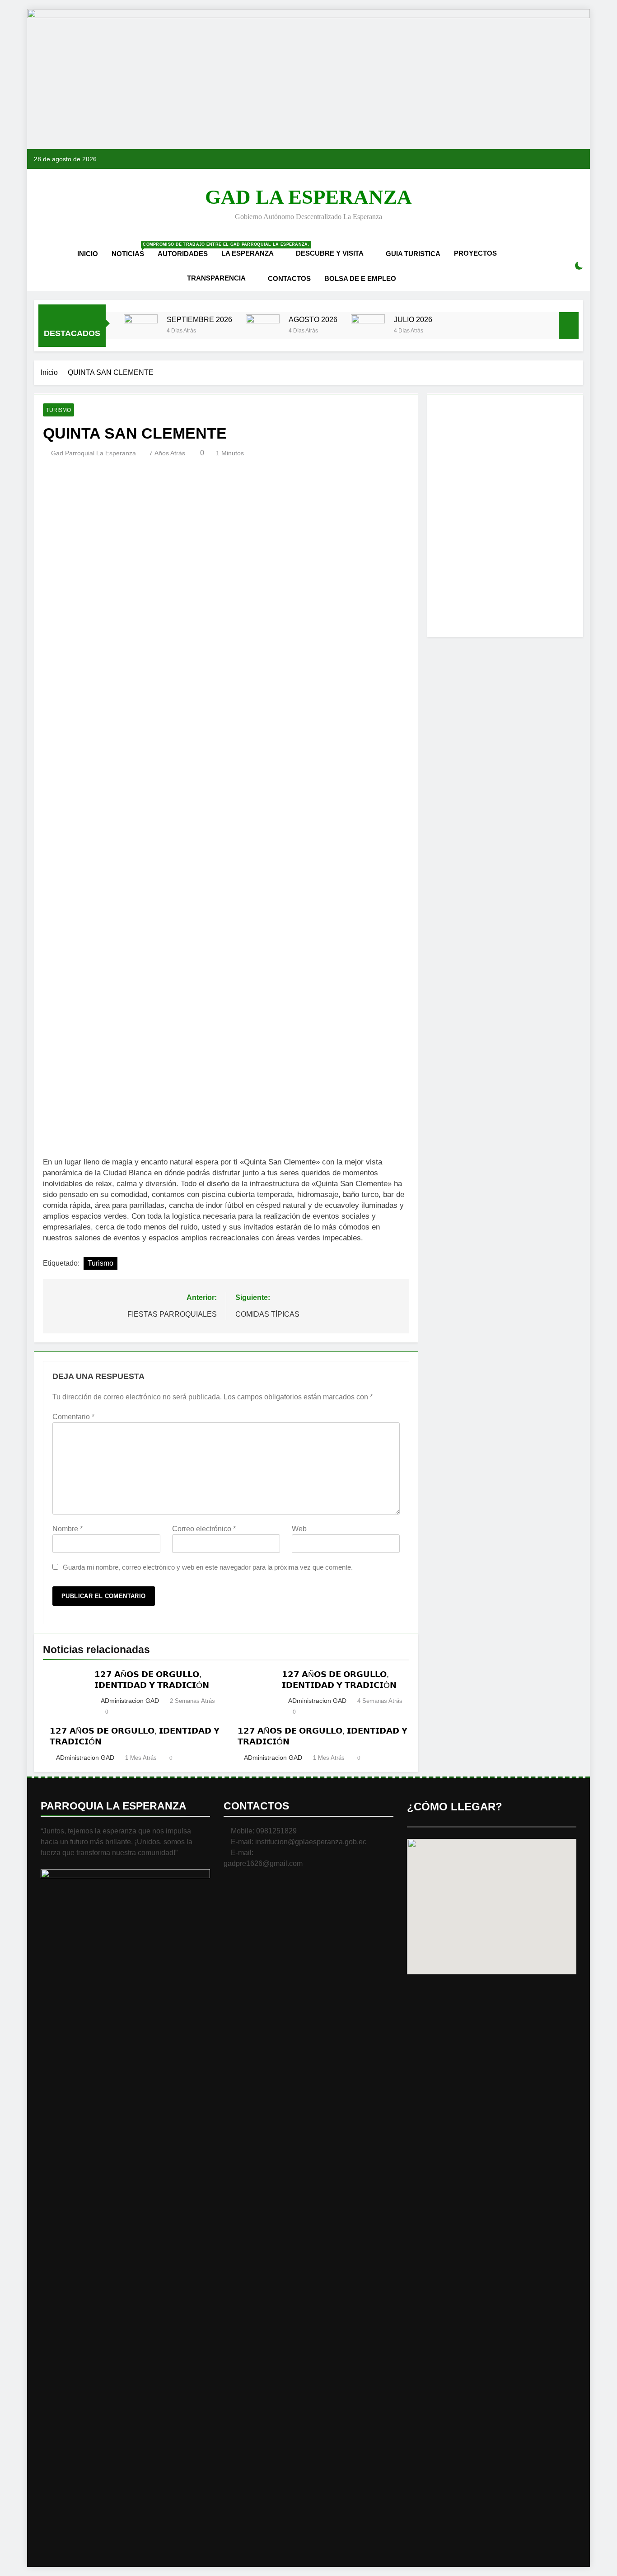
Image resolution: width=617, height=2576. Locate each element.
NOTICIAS (131, 250)
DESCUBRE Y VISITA (330, 253)
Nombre (68, 1529)
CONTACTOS (289, 278)
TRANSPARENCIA (216, 278)
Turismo (58, 410)
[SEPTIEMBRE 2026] (141, 331)
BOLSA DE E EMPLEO (360, 278)
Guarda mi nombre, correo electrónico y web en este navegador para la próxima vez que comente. (208, 1567)
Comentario (73, 1417)
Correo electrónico (204, 1529)
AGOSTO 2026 (313, 319)
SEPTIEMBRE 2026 (199, 319)
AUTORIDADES (183, 254)
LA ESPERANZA (248, 253)
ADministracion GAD (130, 1701)
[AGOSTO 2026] (263, 331)
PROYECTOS (475, 253)
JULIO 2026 (413, 319)
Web (299, 1529)
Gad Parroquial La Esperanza (93, 453)
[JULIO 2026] (368, 331)
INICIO (88, 254)
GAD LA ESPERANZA (308, 197)
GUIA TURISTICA (413, 254)
